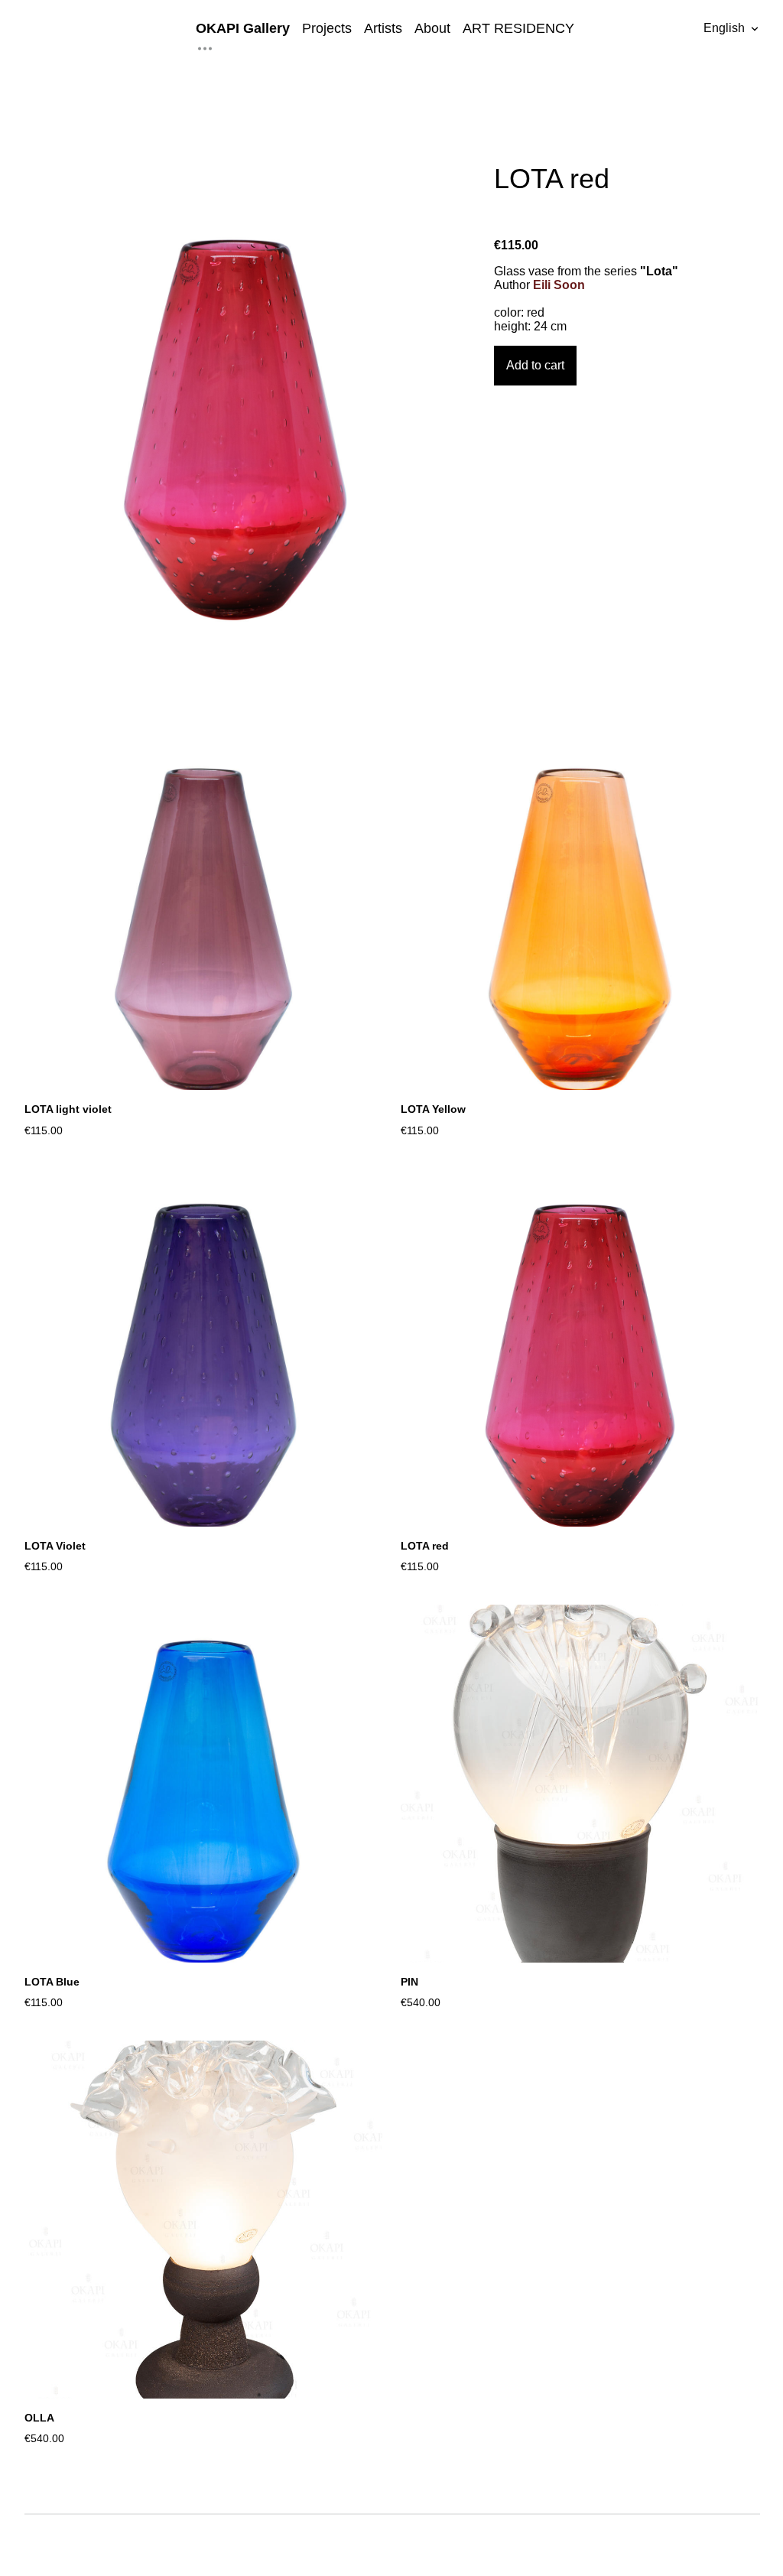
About (432, 28)
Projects (327, 28)
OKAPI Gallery (243, 28)
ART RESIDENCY (518, 28)
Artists (383, 28)
